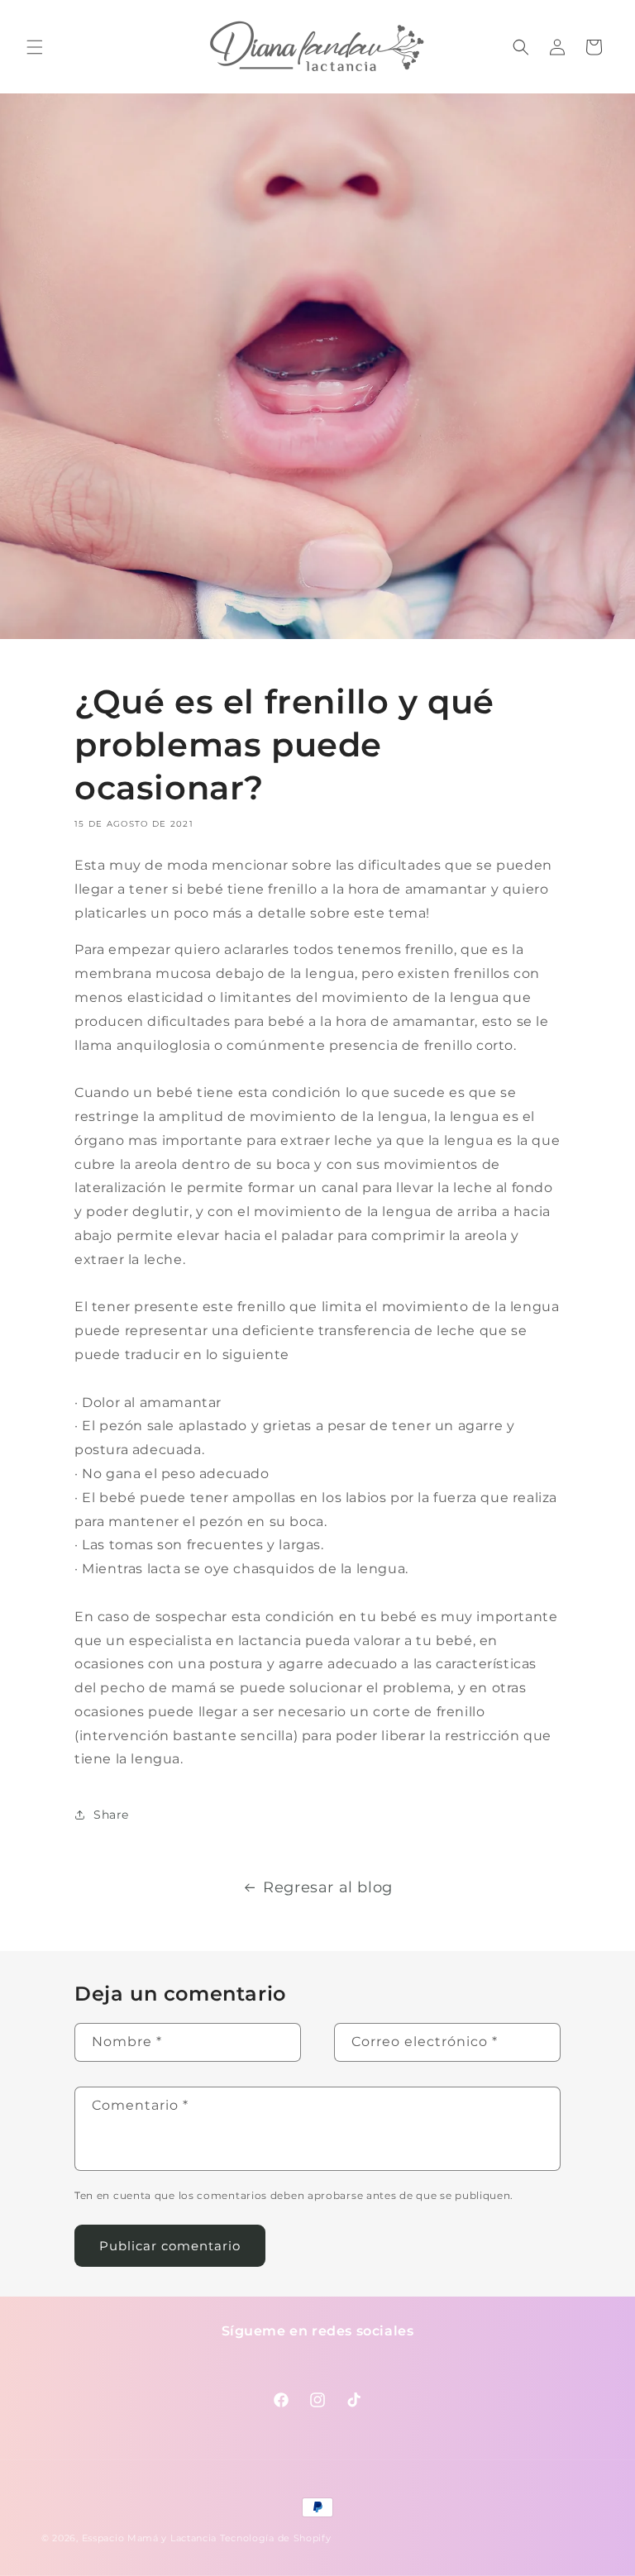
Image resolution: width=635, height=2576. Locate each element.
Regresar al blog (328, 1887)
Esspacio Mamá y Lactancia (150, 2538)
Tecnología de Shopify (276, 2538)
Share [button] (111, 1815)
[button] (35, 47)
